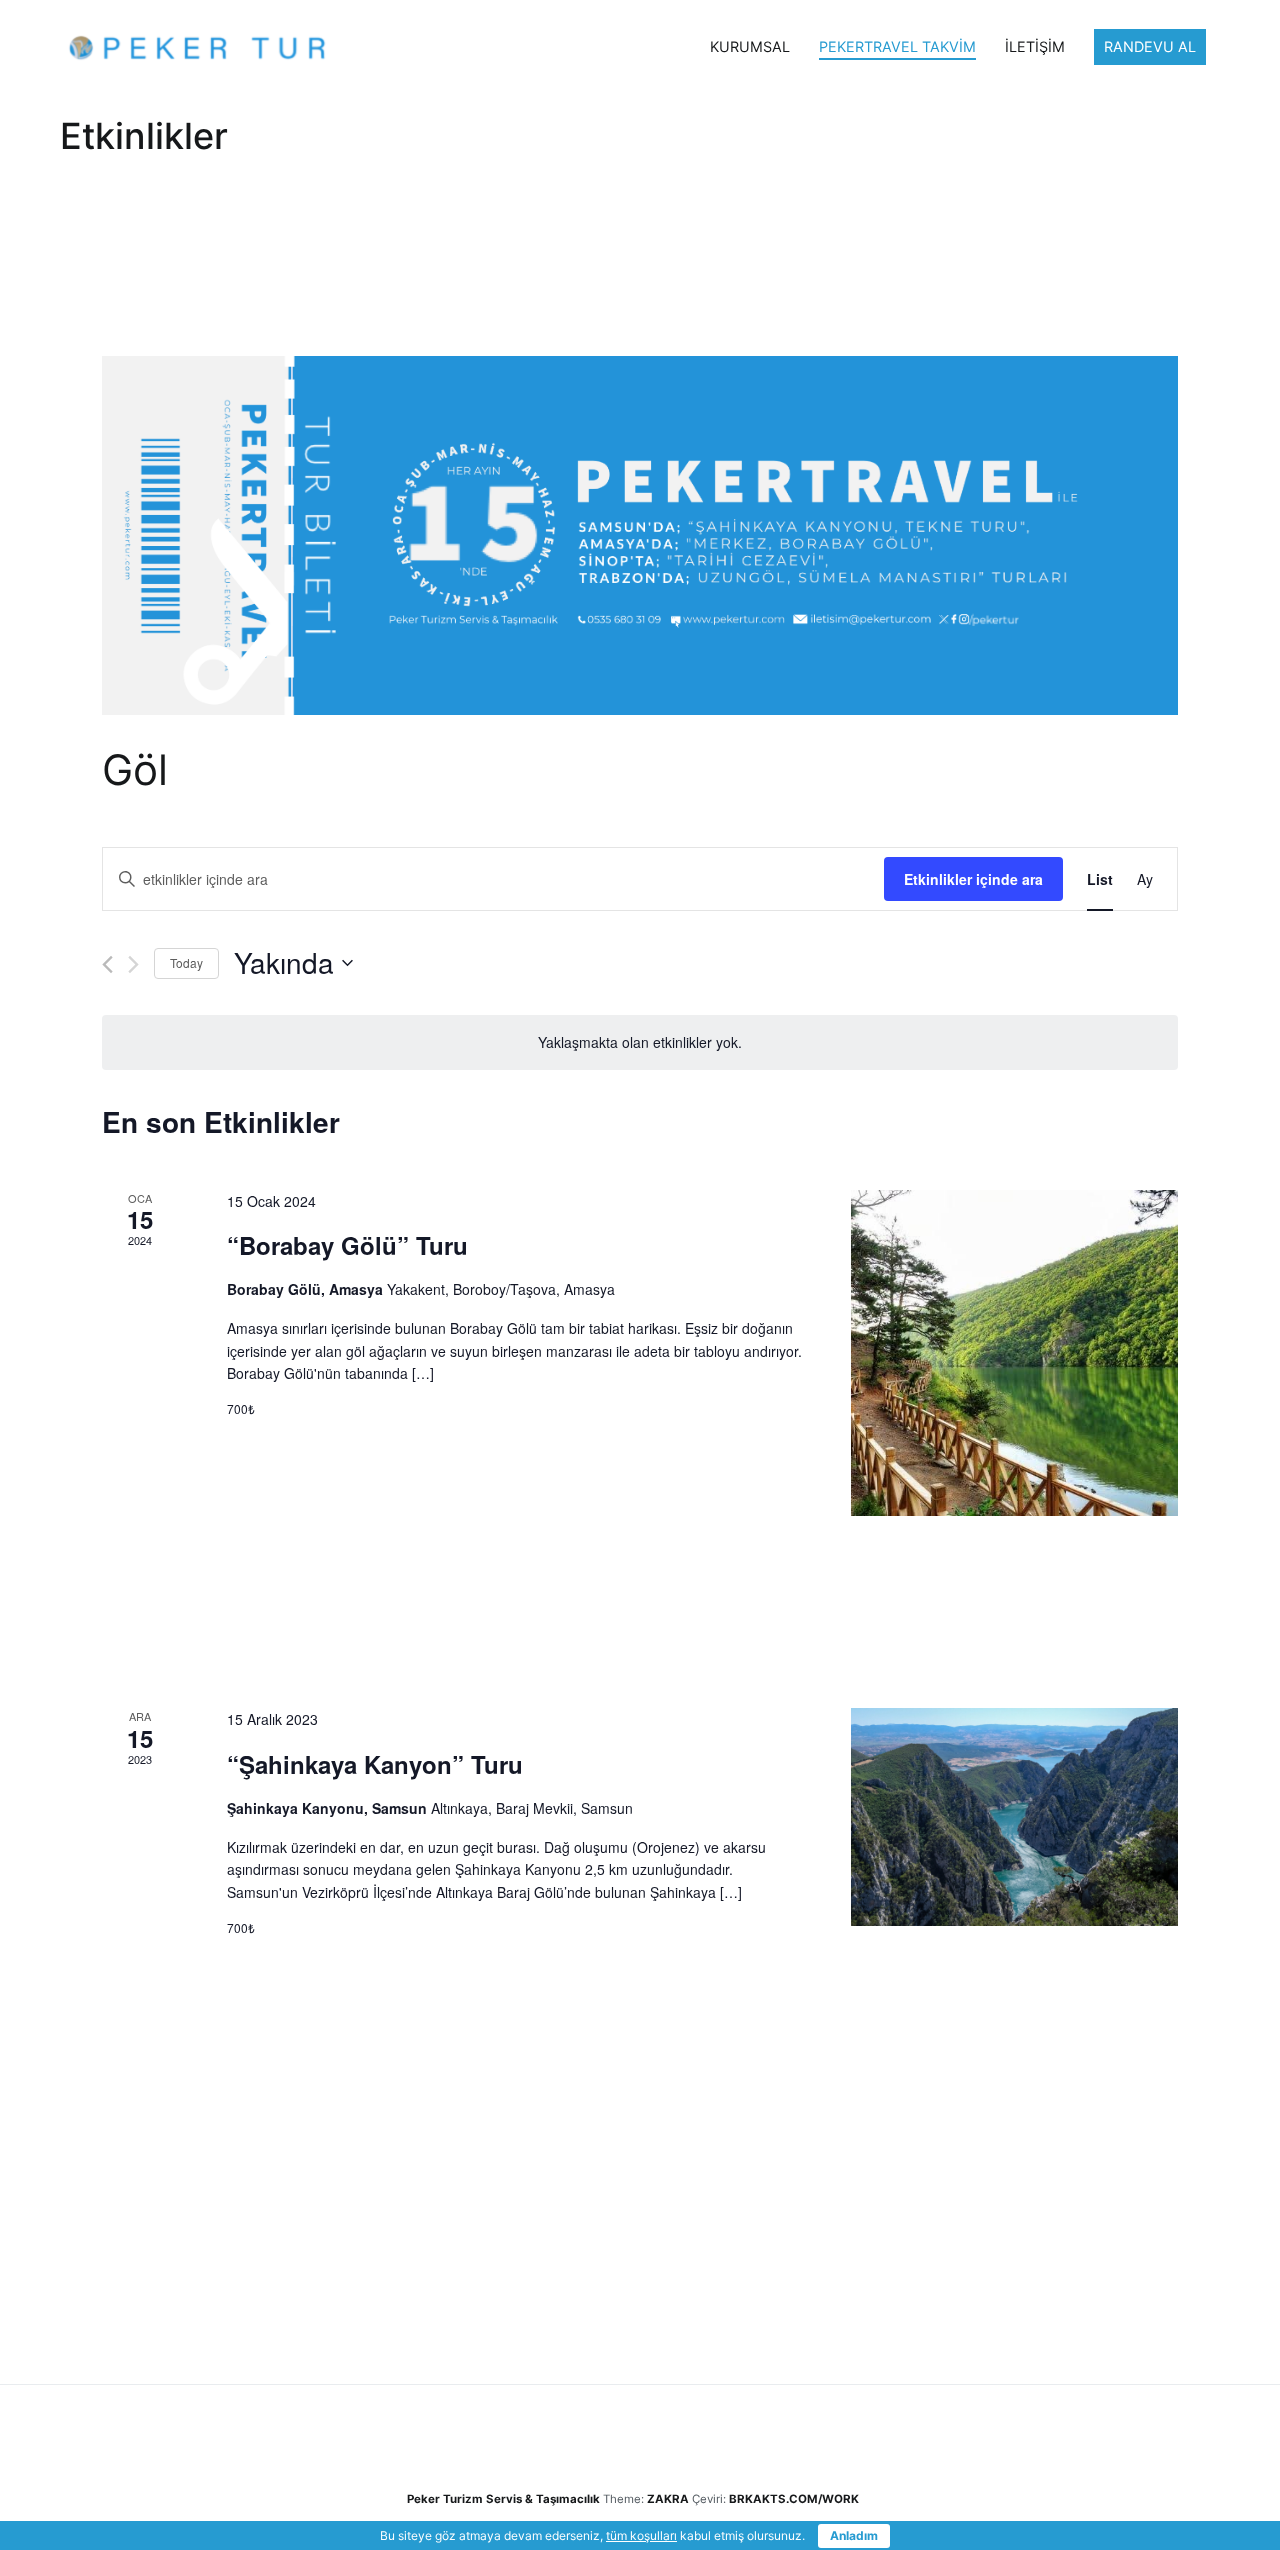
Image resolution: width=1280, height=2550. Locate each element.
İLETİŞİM (1035, 46)
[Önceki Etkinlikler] (107, 964)
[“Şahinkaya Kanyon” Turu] (1014, 1817)
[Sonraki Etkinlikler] (133, 964)
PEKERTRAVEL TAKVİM (897, 46)
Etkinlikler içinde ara (973, 879)
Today (186, 962)
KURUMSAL (750, 46)
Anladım (854, 2535)
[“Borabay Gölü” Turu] (1014, 1353)
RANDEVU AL (1150, 46)
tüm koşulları (641, 2535)
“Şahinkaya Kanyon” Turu (375, 1764)
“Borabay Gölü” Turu (347, 1245)
